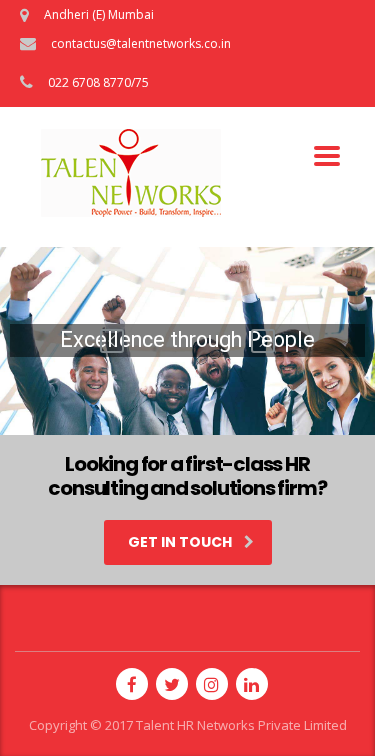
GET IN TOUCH (180, 542)
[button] (112, 341)
